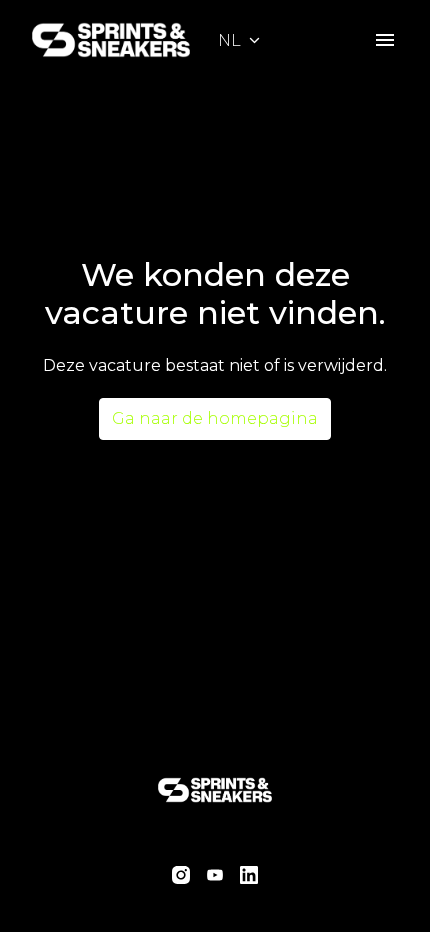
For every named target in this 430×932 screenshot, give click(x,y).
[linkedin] (249, 875)
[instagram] (181, 875)
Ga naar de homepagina (215, 418)
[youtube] (215, 875)
